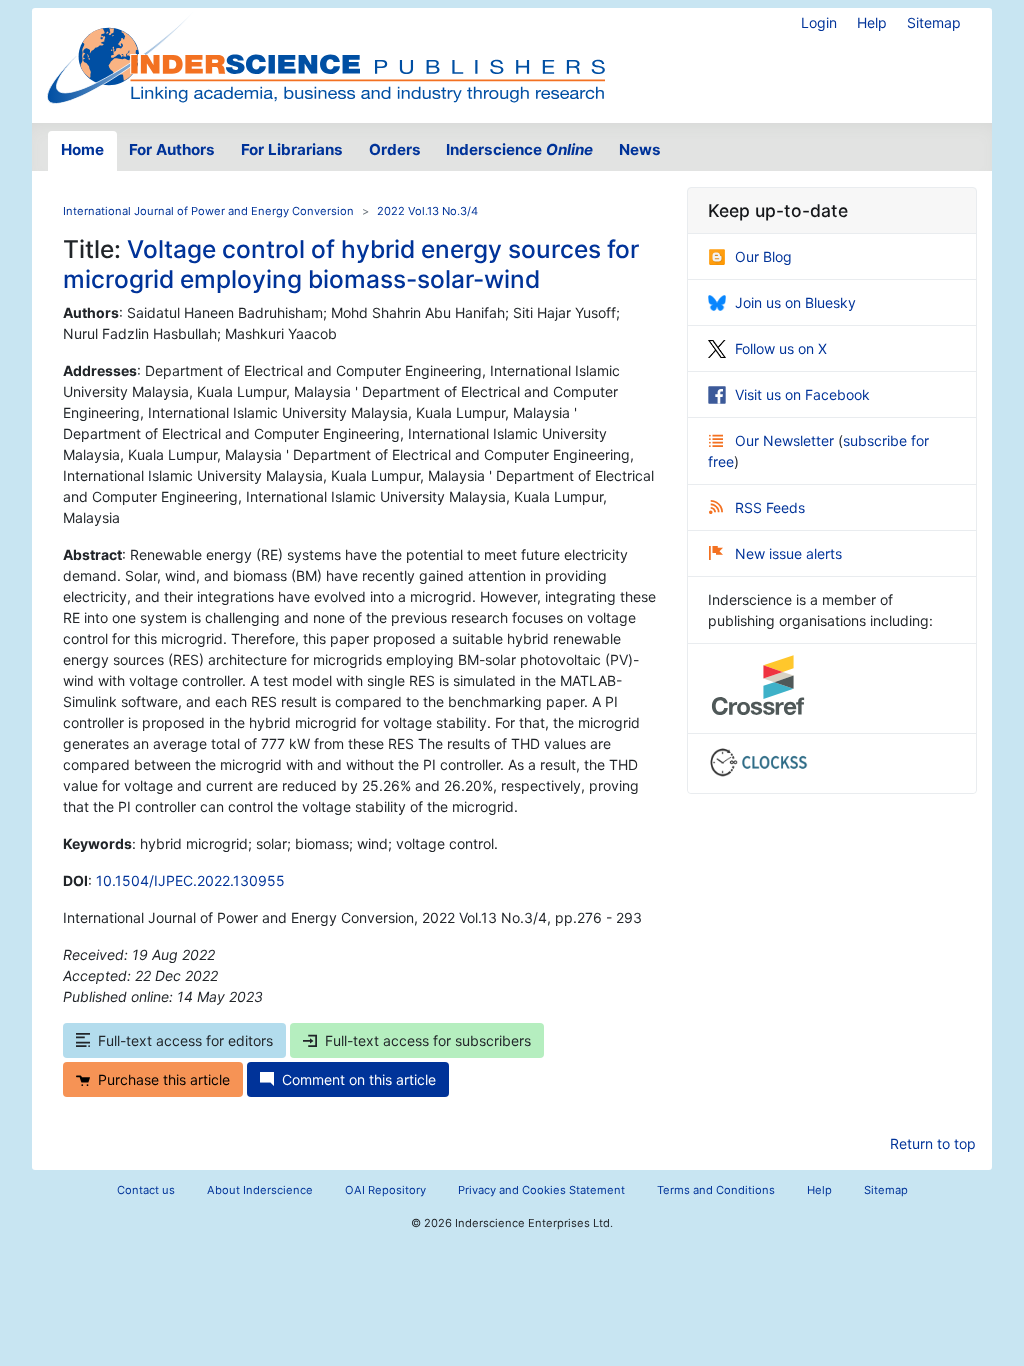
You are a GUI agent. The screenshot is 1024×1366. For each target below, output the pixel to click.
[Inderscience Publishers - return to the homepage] (326, 57)
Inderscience (519, 149)
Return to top (933, 1143)
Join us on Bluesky (795, 302)
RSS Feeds (770, 507)
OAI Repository (385, 1190)
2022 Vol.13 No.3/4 (427, 211)
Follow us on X (781, 348)
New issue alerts (788, 553)
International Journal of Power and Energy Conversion (208, 211)
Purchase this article (164, 1079)
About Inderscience (260, 1190)
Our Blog (763, 256)
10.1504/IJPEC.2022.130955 (190, 880)
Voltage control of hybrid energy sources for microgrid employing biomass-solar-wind (351, 263)
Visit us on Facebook (802, 394)
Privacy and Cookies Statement (541, 1190)
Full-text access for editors (185, 1040)
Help (872, 22)
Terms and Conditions (716, 1190)
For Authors (172, 149)
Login (819, 22)
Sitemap (934, 22)
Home (82, 149)
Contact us (146, 1190)
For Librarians (292, 149)
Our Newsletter (786, 440)
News (640, 149)
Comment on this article (359, 1079)
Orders (395, 149)
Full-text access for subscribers (428, 1040)
